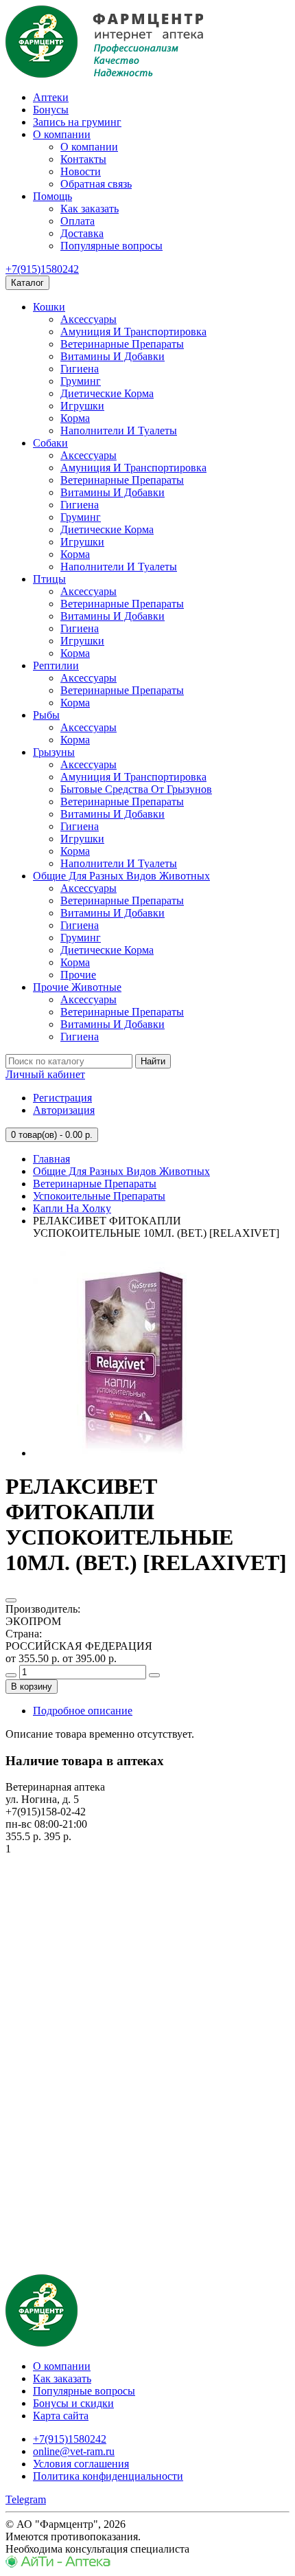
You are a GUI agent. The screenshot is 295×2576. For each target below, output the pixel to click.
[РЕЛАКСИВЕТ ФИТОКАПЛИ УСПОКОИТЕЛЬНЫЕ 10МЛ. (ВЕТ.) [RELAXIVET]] (136, 1453)
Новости (81, 171)
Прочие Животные (77, 987)
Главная (51, 1159)
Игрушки (82, 406)
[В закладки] (11, 1600)
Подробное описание (83, 1711)
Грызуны (54, 752)
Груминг (81, 381)
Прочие (78, 975)
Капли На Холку (72, 1208)
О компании (62, 134)
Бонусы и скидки (73, 2403)
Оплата (78, 221)
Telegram (26, 2499)
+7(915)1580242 (42, 269)
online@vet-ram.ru (74, 2451)
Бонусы (51, 110)
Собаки (50, 443)
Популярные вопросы (111, 246)
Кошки (49, 307)
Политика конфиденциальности (108, 2476)
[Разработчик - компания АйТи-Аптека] (58, 2564)
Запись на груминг (77, 122)
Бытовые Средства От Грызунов (136, 789)
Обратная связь (96, 184)
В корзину (32, 1687)
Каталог (27, 283)
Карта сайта (61, 2416)
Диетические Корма (107, 393)
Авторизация (64, 1110)
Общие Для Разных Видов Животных (121, 876)
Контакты (83, 159)
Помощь (52, 196)
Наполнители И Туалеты (119, 430)
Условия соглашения (81, 2464)
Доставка (82, 233)
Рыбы (46, 715)
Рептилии (56, 665)
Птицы (49, 579)
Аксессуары (88, 319)
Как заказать (90, 209)
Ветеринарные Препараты (122, 344)
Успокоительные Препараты (99, 1196)
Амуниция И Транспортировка (133, 332)
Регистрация (62, 1098)
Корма (75, 418)
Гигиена (80, 369)
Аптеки (51, 97)
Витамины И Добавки (113, 356)
